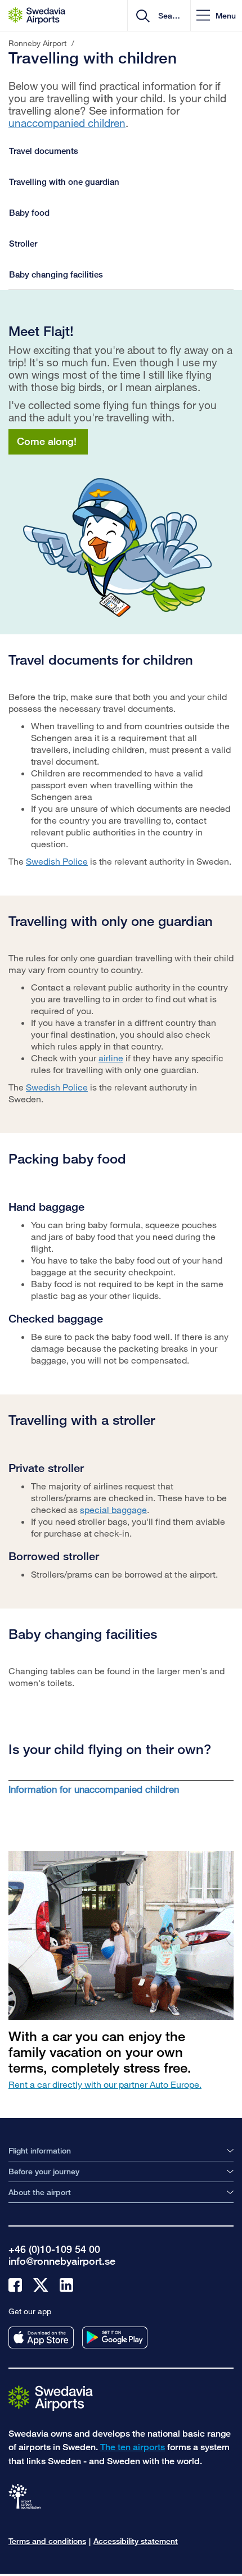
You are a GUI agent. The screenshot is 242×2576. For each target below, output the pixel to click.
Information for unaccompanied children (94, 1789)
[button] (216, 15)
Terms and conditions (47, 2541)
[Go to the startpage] (51, 2398)
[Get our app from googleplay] (115, 2338)
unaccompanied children (67, 123)
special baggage (113, 1509)
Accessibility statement (136, 2541)
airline (111, 1058)
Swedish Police (57, 861)
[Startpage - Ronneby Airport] (37, 16)
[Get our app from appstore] (41, 2338)
